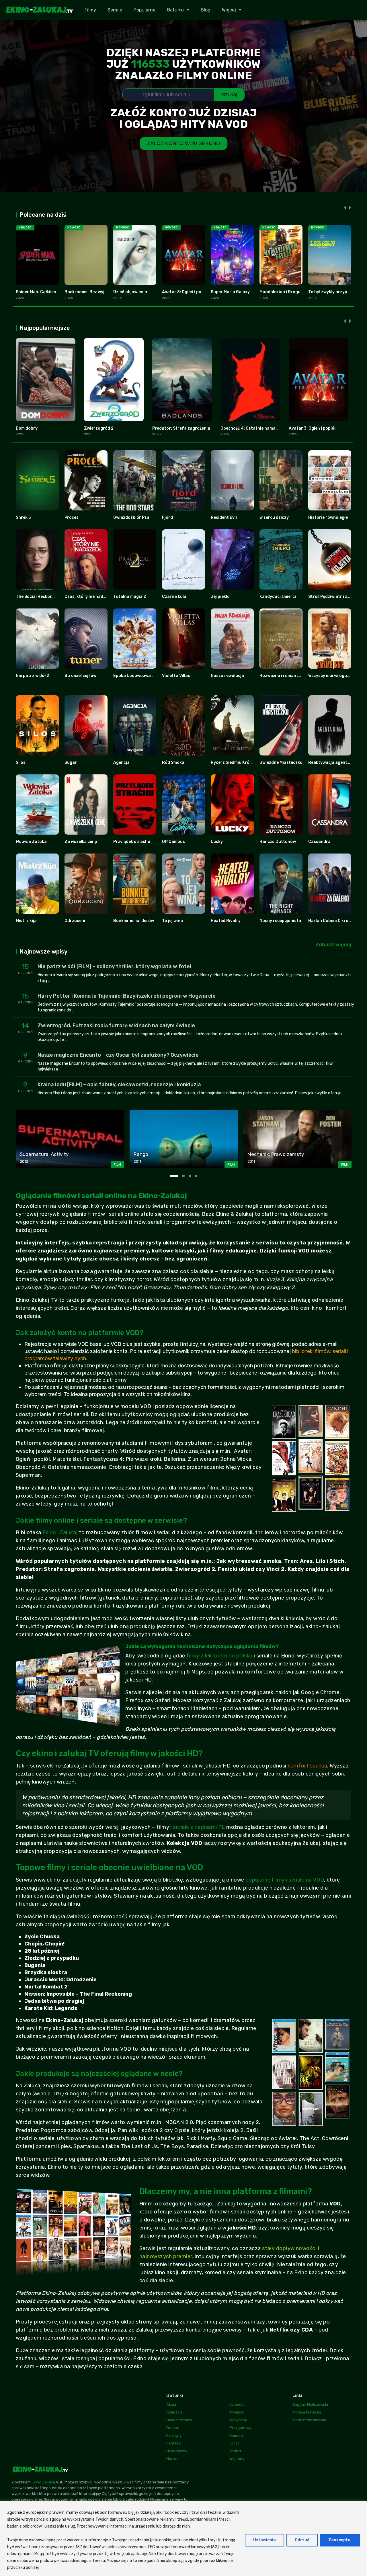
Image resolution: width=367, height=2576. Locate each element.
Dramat (173, 2428)
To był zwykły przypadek (333, 292)
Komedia (237, 2404)
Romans (237, 2435)
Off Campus (173, 842)
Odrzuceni (75, 921)
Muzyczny (238, 2420)
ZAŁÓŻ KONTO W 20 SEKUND (183, 143)
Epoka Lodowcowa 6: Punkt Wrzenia (149, 676)
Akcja (171, 2404)
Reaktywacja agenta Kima (334, 763)
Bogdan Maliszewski (310, 2404)
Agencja (121, 763)
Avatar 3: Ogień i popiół (185, 292)
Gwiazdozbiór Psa (131, 517)
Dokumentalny (179, 2420)
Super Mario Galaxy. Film (235, 292)
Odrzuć (302, 2540)
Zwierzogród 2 (99, 428)
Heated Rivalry (226, 921)
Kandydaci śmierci (278, 597)
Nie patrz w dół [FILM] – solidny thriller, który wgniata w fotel (114, 966)
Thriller (235, 2451)
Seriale (115, 10)
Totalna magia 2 (130, 597)
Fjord (167, 517)
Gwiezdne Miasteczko (281, 763)
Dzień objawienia (130, 292)
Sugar (71, 763)
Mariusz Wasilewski (309, 2420)
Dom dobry (27, 428)
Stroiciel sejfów (80, 676)
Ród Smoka (173, 763)
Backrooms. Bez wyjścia (88, 292)
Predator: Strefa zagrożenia (181, 428)
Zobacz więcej (333, 945)
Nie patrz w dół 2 (32, 676)
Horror (172, 2459)
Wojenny (237, 2459)
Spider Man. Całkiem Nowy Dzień (48, 292)
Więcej (229, 10)
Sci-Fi (234, 2443)
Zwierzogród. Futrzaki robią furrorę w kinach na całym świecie (116, 1025)
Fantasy (173, 2443)
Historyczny (177, 2451)
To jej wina (172, 921)
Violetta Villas (176, 676)
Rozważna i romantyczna (285, 676)
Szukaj (229, 95)
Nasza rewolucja (227, 676)
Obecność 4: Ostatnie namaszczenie (257, 428)
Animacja (174, 2412)
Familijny (174, 2435)
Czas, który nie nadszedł (89, 597)
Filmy (90, 10)
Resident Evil (224, 517)
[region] (183, 2538)
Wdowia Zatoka (31, 842)
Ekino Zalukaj (43, 2482)
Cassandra (319, 842)
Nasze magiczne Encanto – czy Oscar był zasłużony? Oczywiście (118, 1055)
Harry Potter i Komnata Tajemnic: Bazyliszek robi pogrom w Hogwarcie (127, 996)
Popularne (145, 10)
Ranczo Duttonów (278, 842)
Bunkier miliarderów (134, 921)
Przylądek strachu (132, 842)
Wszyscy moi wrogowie (331, 676)
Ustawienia (264, 2540)
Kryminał (237, 2412)
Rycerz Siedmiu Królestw (236, 763)
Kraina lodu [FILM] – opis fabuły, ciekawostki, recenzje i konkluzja (119, 1085)
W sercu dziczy (274, 517)
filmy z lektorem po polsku (219, 1656)
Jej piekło (220, 597)
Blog (206, 10)
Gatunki (175, 10)
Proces (72, 517)
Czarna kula (174, 597)
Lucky (217, 842)
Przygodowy (240, 2428)
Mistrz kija (26, 921)
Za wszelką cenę (81, 842)
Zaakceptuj (340, 2540)
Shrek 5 (23, 517)
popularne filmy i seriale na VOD (285, 1880)
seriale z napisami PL (199, 1827)
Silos (21, 763)
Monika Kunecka (307, 2412)
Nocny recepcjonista (280, 921)
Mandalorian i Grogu (280, 292)
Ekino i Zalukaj (60, 1532)
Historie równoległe (328, 517)
